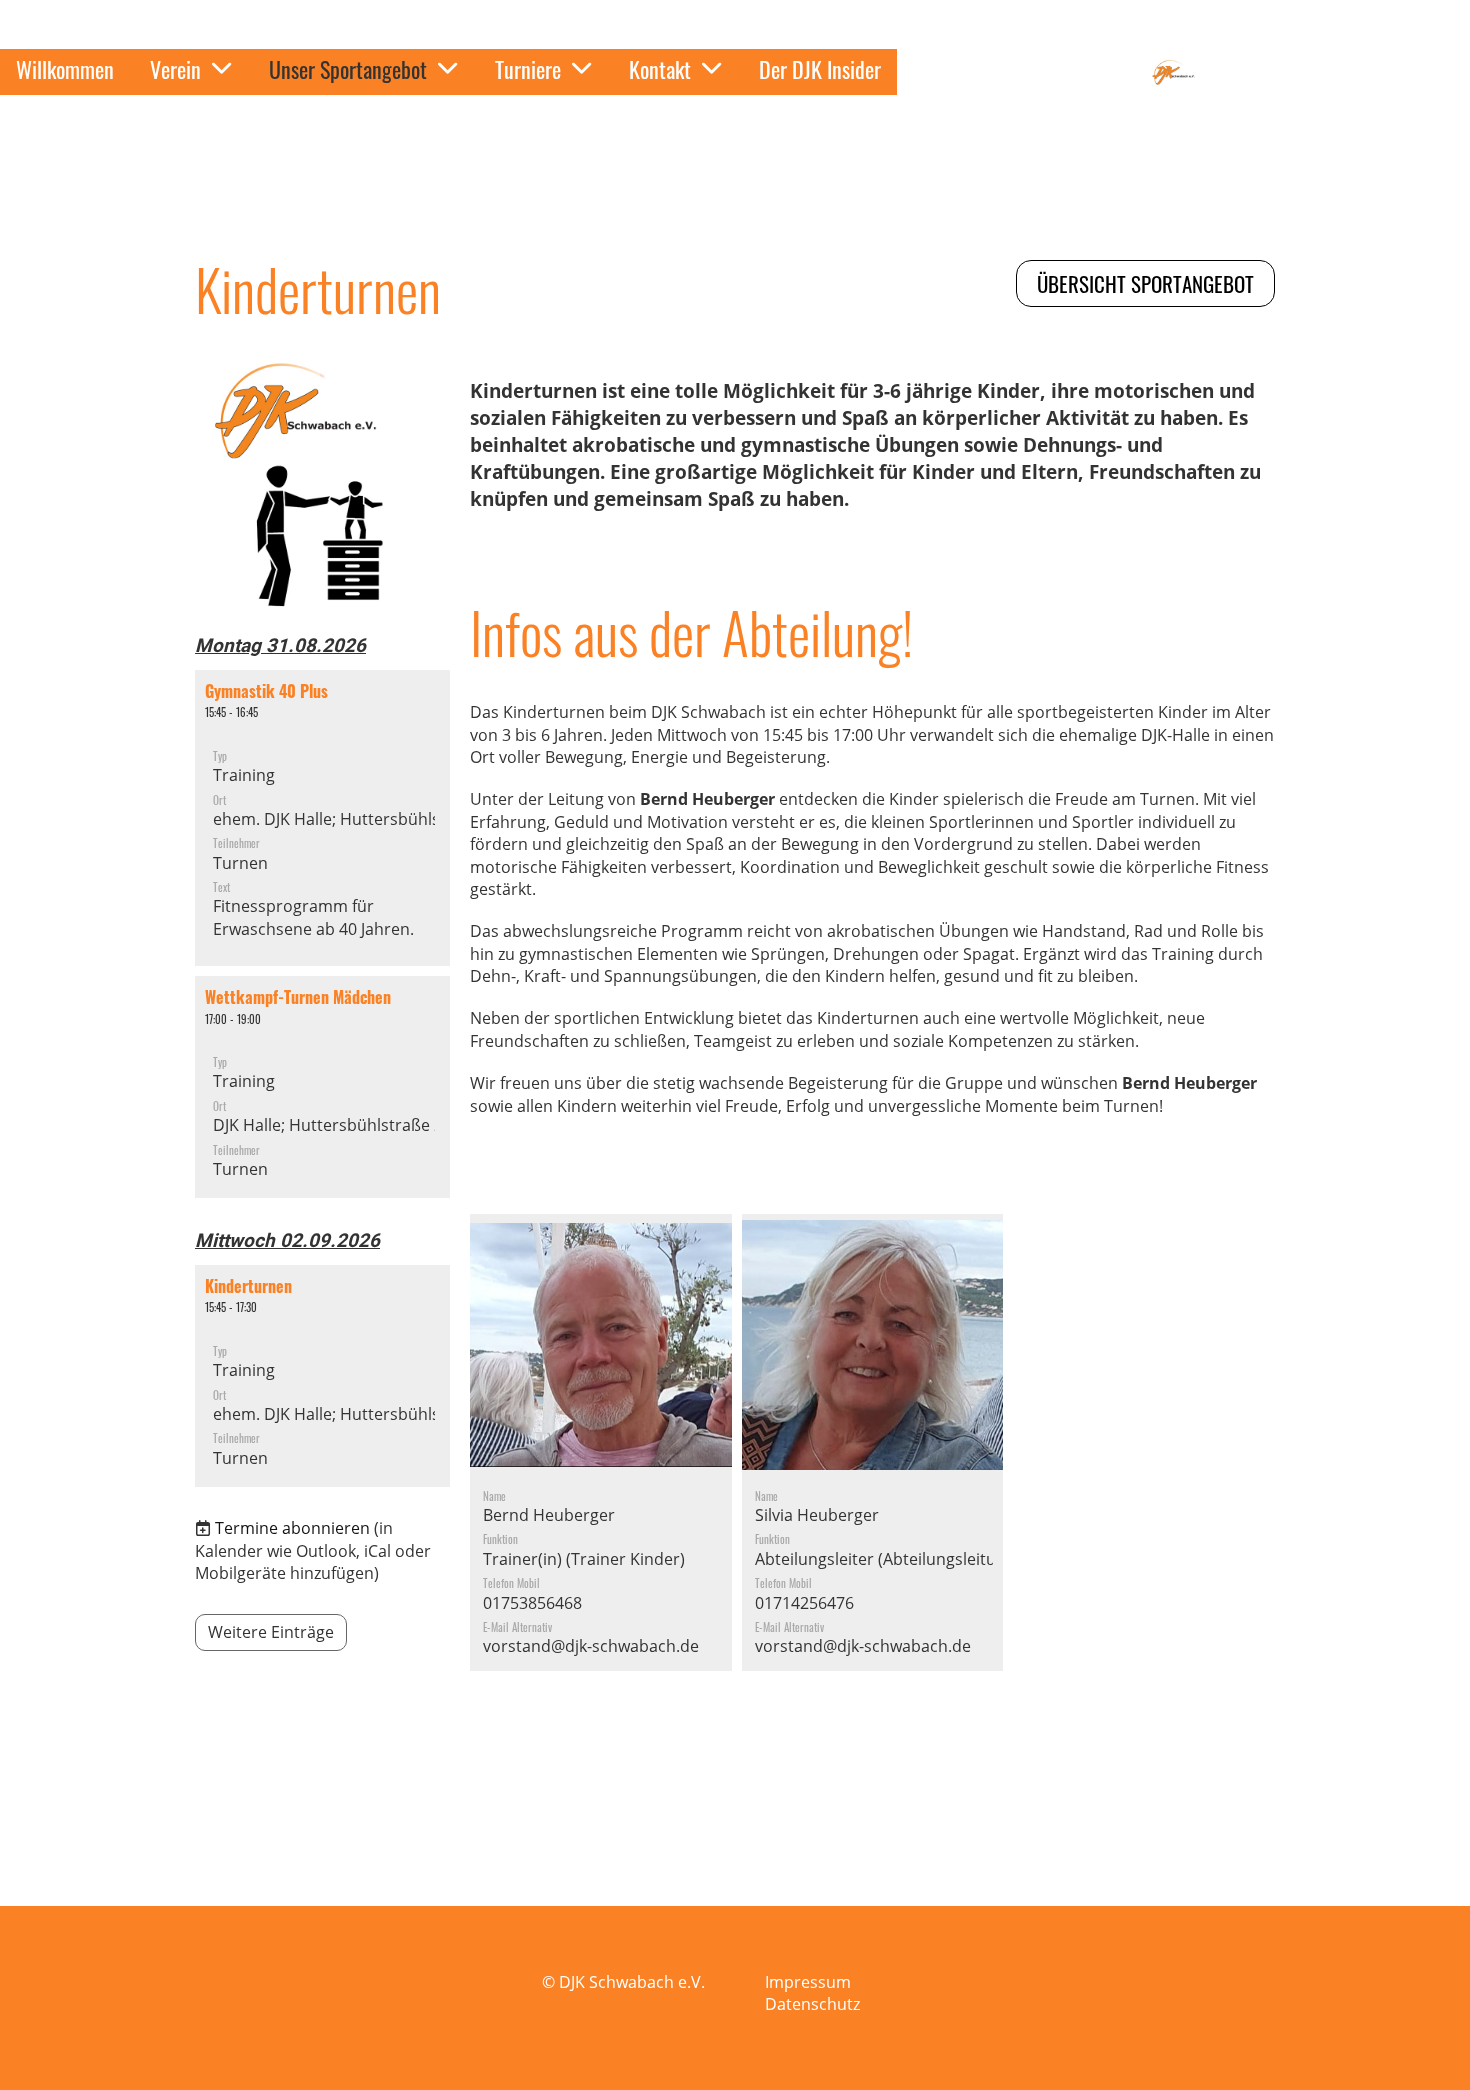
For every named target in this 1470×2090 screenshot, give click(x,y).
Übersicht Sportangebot (1145, 283)
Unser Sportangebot (348, 69)
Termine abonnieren (292, 1528)
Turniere (528, 69)
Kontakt (660, 69)
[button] (322, 818)
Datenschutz (812, 2004)
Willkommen (65, 69)
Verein (175, 69)
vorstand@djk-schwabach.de (591, 1646)
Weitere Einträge (271, 1632)
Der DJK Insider (820, 69)
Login (1079, 72)
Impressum (808, 1982)
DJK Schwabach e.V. (1333, 72)
